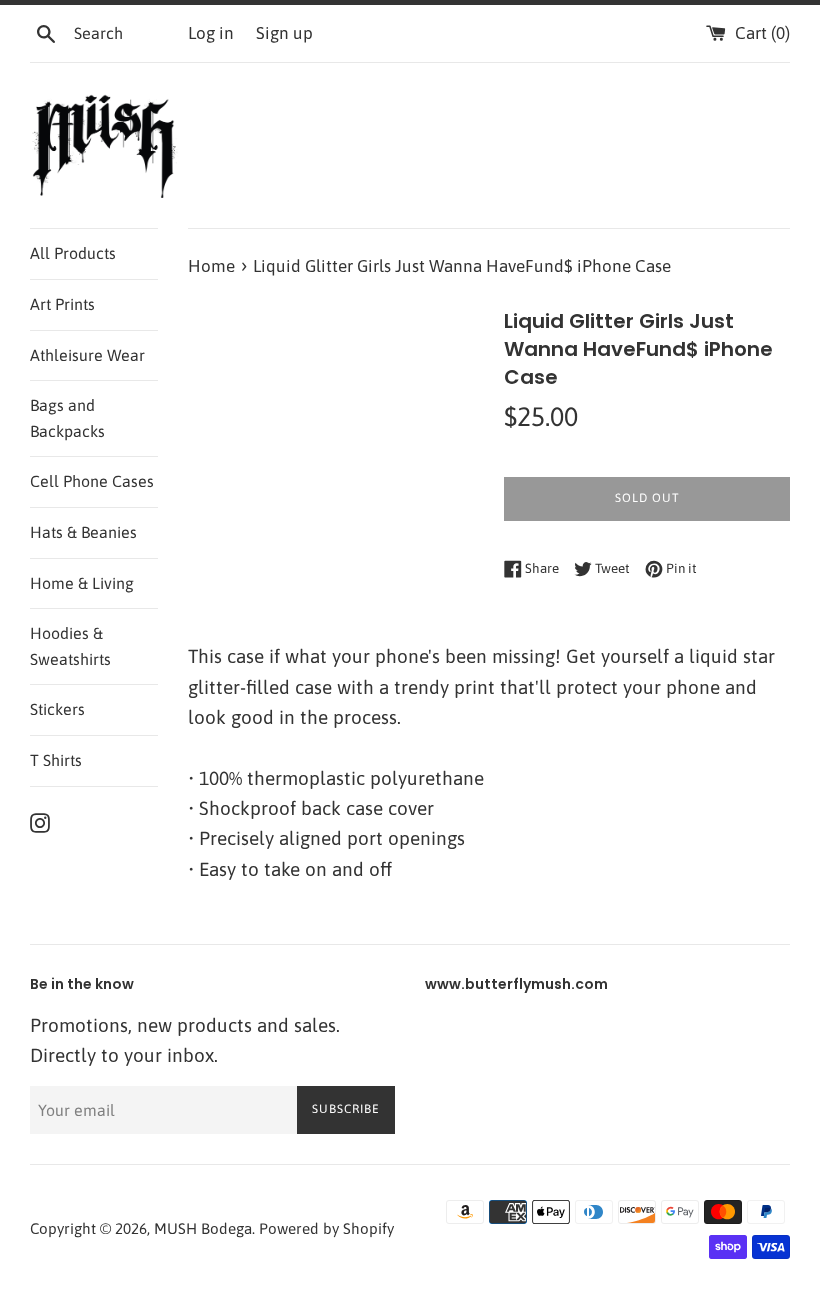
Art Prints (62, 304)
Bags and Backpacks (67, 418)
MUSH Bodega (203, 1228)
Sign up (284, 33)
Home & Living (82, 583)
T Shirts (56, 760)
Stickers (57, 709)
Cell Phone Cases (92, 481)
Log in (211, 33)
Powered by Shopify (326, 1228)
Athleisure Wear (87, 355)
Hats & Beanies (83, 532)
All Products (73, 253)
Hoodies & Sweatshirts (70, 646)
